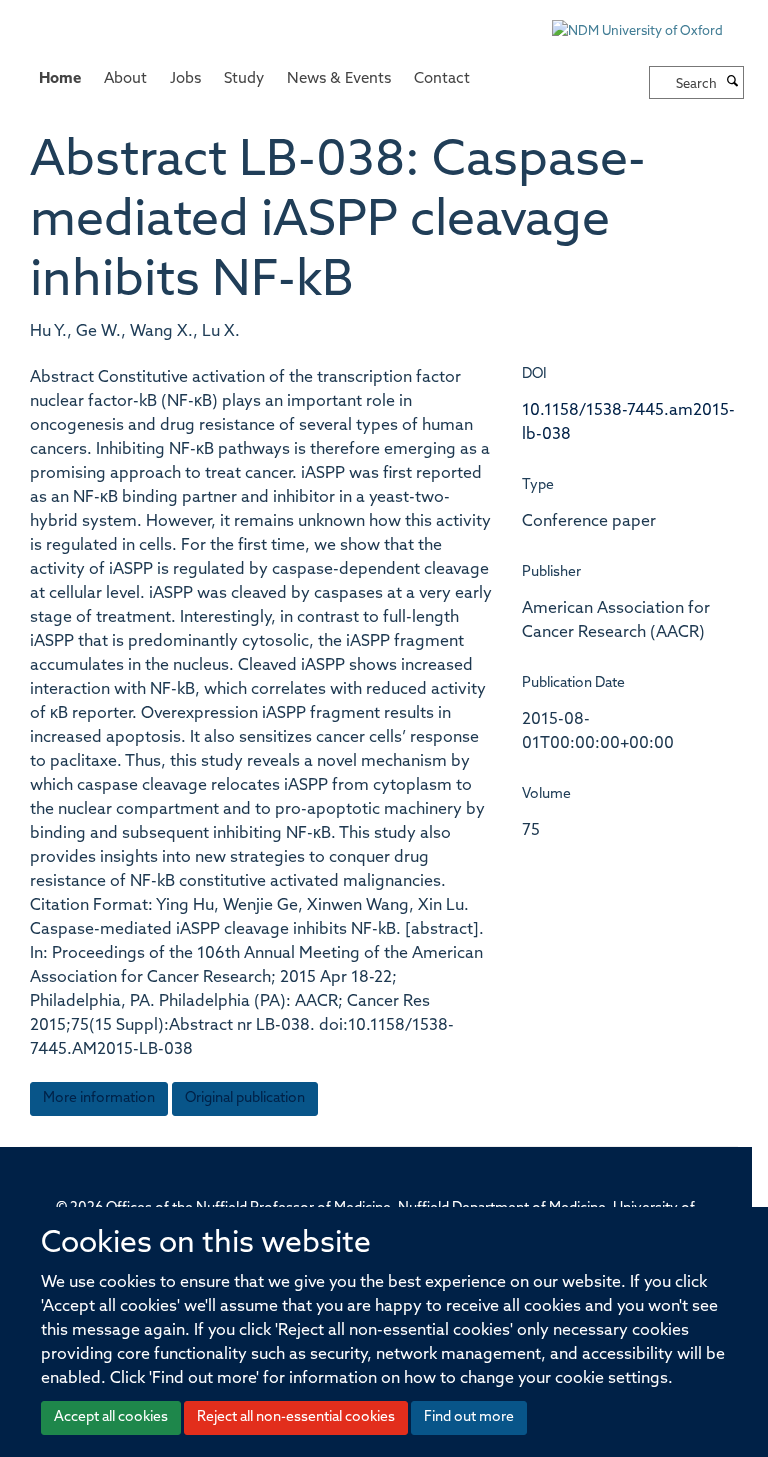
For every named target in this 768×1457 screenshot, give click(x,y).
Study (244, 79)
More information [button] (99, 1098)
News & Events (339, 79)
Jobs (185, 79)
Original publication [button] (245, 1098)
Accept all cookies (111, 1417)
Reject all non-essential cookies (296, 1417)
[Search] (733, 83)
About (125, 79)
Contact (442, 79)
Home (60, 79)
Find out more (469, 1417)
